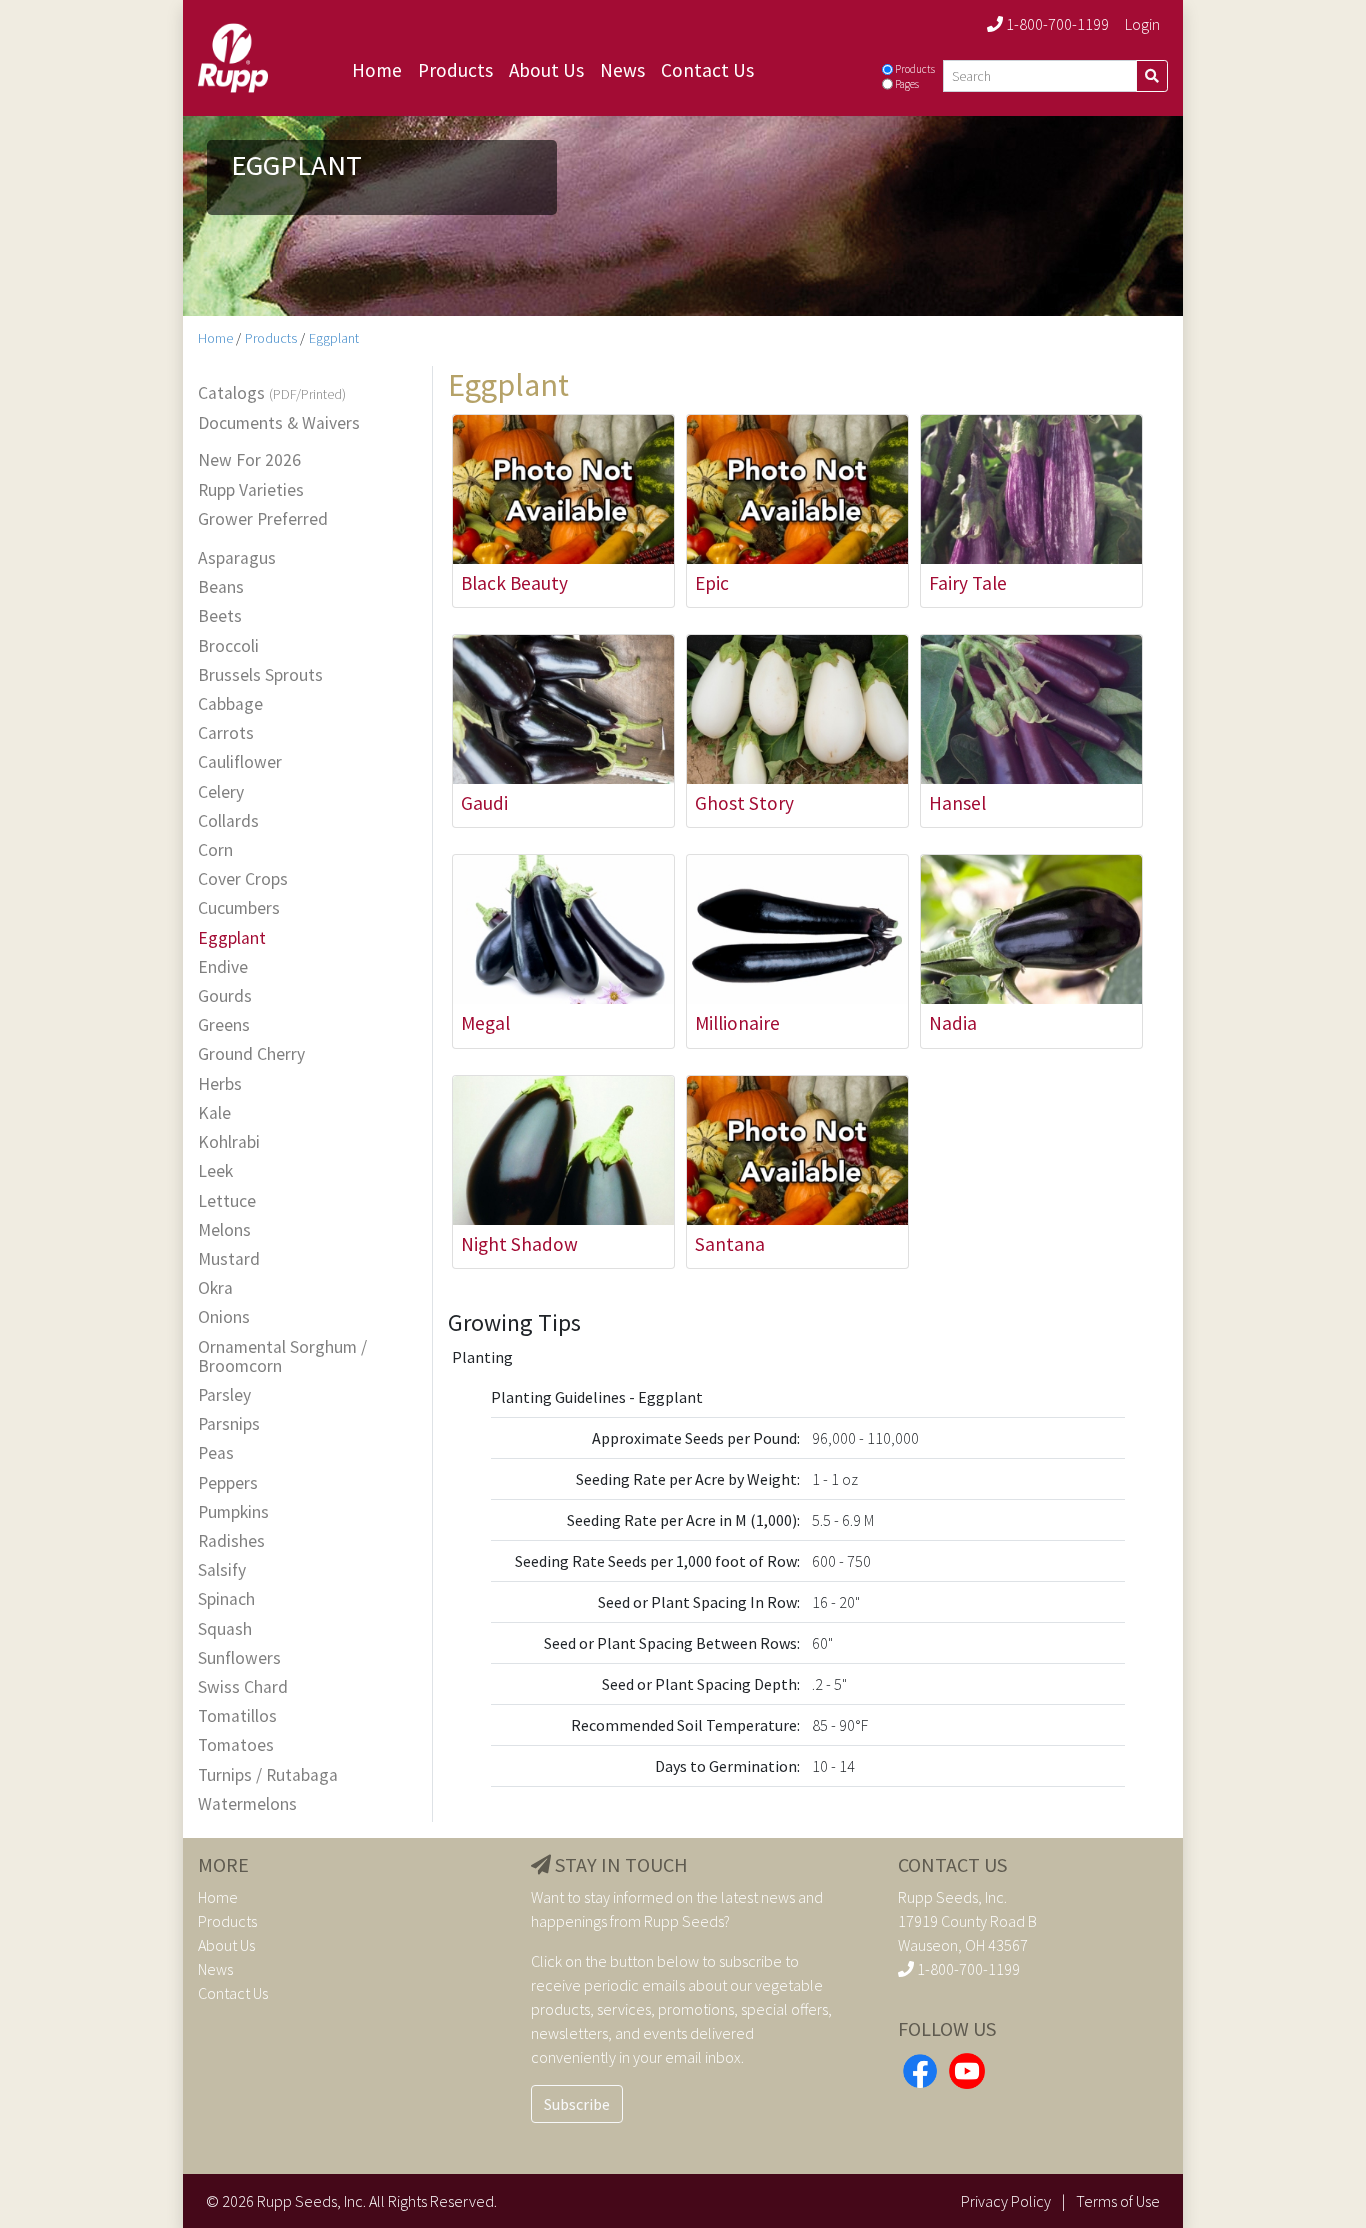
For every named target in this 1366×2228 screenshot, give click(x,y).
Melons (224, 1230)
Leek (215, 1171)
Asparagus (237, 558)
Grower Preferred (263, 519)
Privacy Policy (1006, 2201)
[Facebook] (920, 2069)
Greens (224, 1025)
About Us (546, 70)
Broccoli (228, 646)
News (622, 70)
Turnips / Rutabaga (268, 1775)
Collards (228, 821)
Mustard (229, 1259)
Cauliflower (240, 762)
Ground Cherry (251, 1054)
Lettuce (227, 1201)
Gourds (225, 996)
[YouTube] (967, 2069)
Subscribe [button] (577, 2104)
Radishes (231, 1541)
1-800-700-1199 (1056, 24)
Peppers (228, 1483)
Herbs (220, 1084)
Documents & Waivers (279, 423)
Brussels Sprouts (260, 675)
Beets (220, 616)
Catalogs (272, 394)
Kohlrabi (229, 1142)
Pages (907, 84)
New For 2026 (249, 460)
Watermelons (247, 1804)
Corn (215, 850)
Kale (214, 1113)
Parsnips (229, 1424)
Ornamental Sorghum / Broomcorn (282, 1357)
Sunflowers (239, 1658)
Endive (223, 967)
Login (1142, 24)
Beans (221, 587)
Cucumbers (239, 908)
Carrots (226, 733)
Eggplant (334, 338)
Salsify (222, 1570)
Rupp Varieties (251, 490)
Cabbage (230, 704)
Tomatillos (237, 1716)
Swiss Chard (243, 1687)
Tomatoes (236, 1745)
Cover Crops (243, 879)
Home (377, 70)
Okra (215, 1288)
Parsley (224, 1395)
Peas (216, 1453)
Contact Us (707, 70)
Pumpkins (233, 1512)
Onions (224, 1317)
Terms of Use (1118, 2201)
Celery (221, 792)
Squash (225, 1629)
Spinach (226, 1599)
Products (455, 70)
